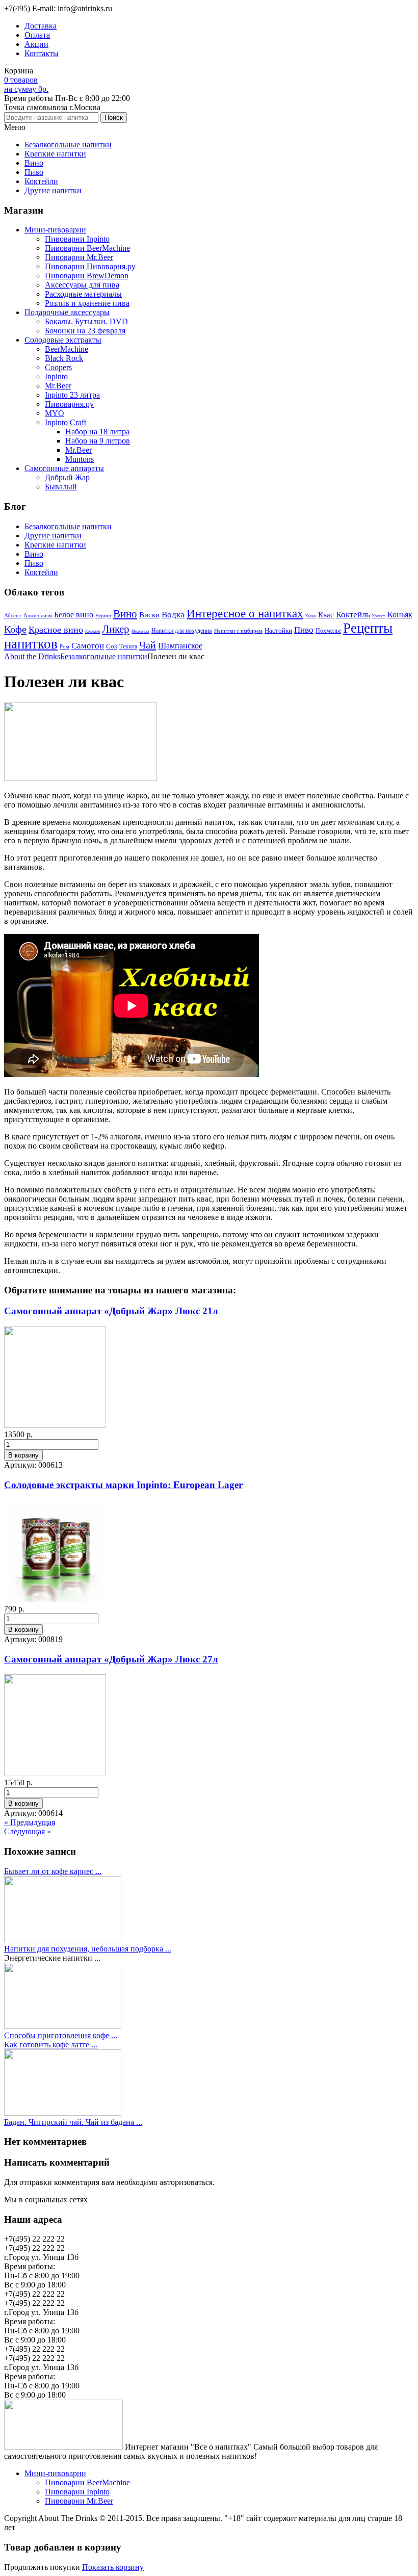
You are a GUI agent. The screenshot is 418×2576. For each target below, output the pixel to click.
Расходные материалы (83, 294)
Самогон (88, 646)
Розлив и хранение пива (87, 303)
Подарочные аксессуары (67, 312)
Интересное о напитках (245, 614)
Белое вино (74, 615)
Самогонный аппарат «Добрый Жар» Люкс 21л (111, 1311)
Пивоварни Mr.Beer (79, 257)
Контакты (42, 53)
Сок (112, 646)
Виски (149, 615)
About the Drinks (32, 656)
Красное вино (56, 630)
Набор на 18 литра (97, 432)
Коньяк (400, 615)
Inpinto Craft (66, 422)
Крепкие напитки (55, 154)
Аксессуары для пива (82, 285)
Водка (173, 615)
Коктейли (41, 181)
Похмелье (328, 631)
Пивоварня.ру (69, 404)
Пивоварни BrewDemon (87, 276)
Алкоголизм (38, 615)
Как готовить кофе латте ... (51, 2045)
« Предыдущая (30, 1822)
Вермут (103, 616)
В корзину (23, 1455)
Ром (64, 646)
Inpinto (56, 376)
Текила (128, 646)
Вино (34, 163)
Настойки (278, 630)
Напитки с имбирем (238, 631)
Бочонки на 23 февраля (85, 331)
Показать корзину (113, 2567)
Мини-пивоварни (55, 230)
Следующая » (28, 1831)
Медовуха (140, 631)
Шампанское (180, 646)
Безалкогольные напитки (68, 145)
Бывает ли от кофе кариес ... (53, 1871)
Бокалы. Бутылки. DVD (86, 321)
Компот (379, 616)
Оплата (37, 35)
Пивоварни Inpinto (77, 239)
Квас (326, 615)
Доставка (41, 26)
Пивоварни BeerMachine (87, 248)
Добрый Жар (67, 477)
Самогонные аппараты (64, 468)
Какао (311, 616)
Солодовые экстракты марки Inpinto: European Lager (123, 1485)
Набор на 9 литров (98, 441)
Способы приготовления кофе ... (61, 2035)
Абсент (13, 616)
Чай (148, 645)
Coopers (58, 367)
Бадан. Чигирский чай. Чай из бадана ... (73, 2122)
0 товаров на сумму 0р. (26, 84)
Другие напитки (53, 190)
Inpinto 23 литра (72, 395)
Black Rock (64, 358)
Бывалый (61, 487)
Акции (36, 44)
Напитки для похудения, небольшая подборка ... (88, 1949)
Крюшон (93, 631)
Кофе (15, 629)
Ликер (116, 629)
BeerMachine (67, 349)
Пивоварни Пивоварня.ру (90, 266)
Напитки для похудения (182, 631)
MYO (55, 413)
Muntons (80, 459)
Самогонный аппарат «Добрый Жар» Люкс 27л (111, 1659)
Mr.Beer (58, 386)
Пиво (34, 172)
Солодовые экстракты (63, 340)
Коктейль (353, 615)
